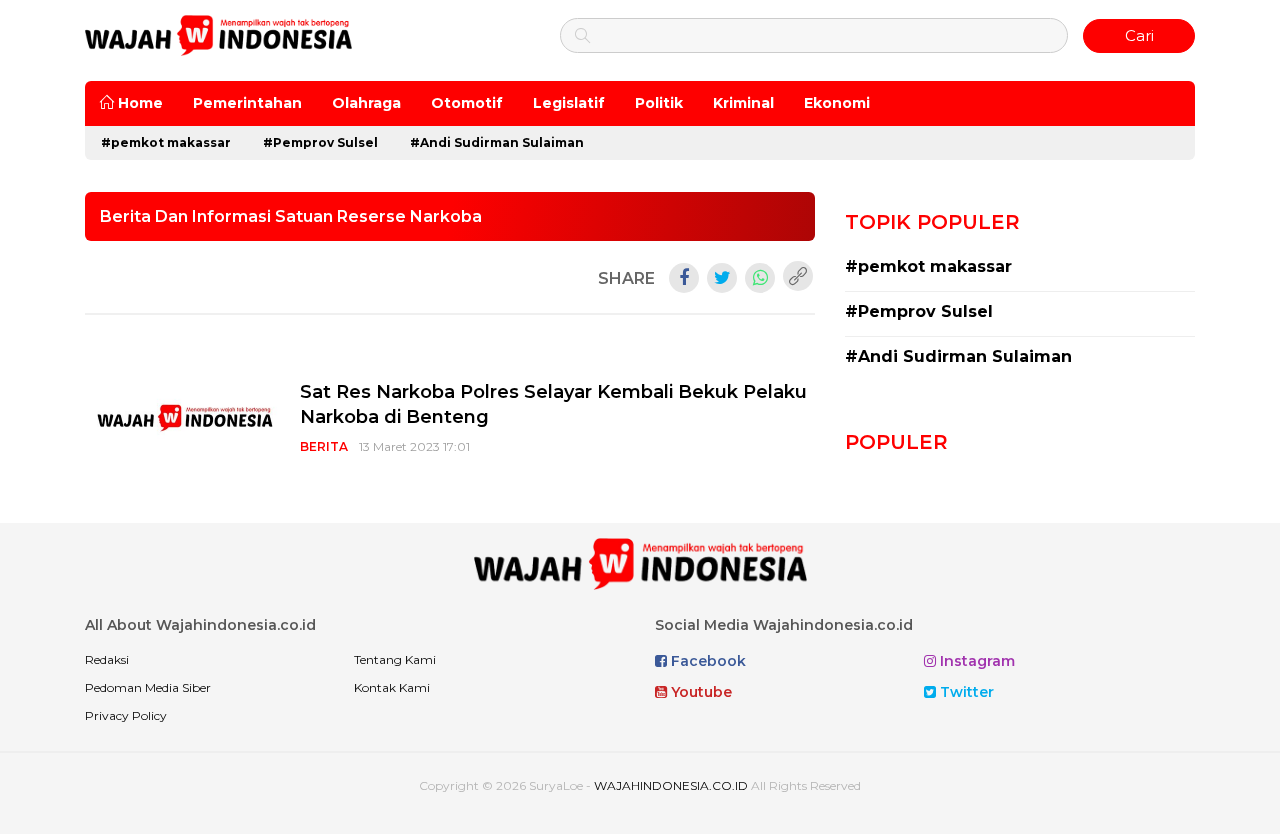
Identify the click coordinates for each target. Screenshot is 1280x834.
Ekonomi (837, 103)
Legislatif (569, 103)
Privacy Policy (126, 715)
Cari (1139, 35)
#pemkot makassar (166, 142)
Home (138, 103)
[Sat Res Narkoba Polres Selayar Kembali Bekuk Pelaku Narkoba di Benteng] (185, 416)
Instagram (975, 661)
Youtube (699, 692)
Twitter (965, 692)
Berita (324, 446)
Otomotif (467, 103)
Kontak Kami (392, 687)
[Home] (218, 34)
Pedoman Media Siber (148, 687)
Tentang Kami (395, 659)
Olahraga (366, 103)
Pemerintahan (247, 103)
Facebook (706, 661)
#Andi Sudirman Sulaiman (497, 142)
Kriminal (743, 103)
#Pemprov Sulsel (320, 142)
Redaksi (107, 659)
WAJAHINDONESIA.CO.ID (671, 785)
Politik (659, 103)
